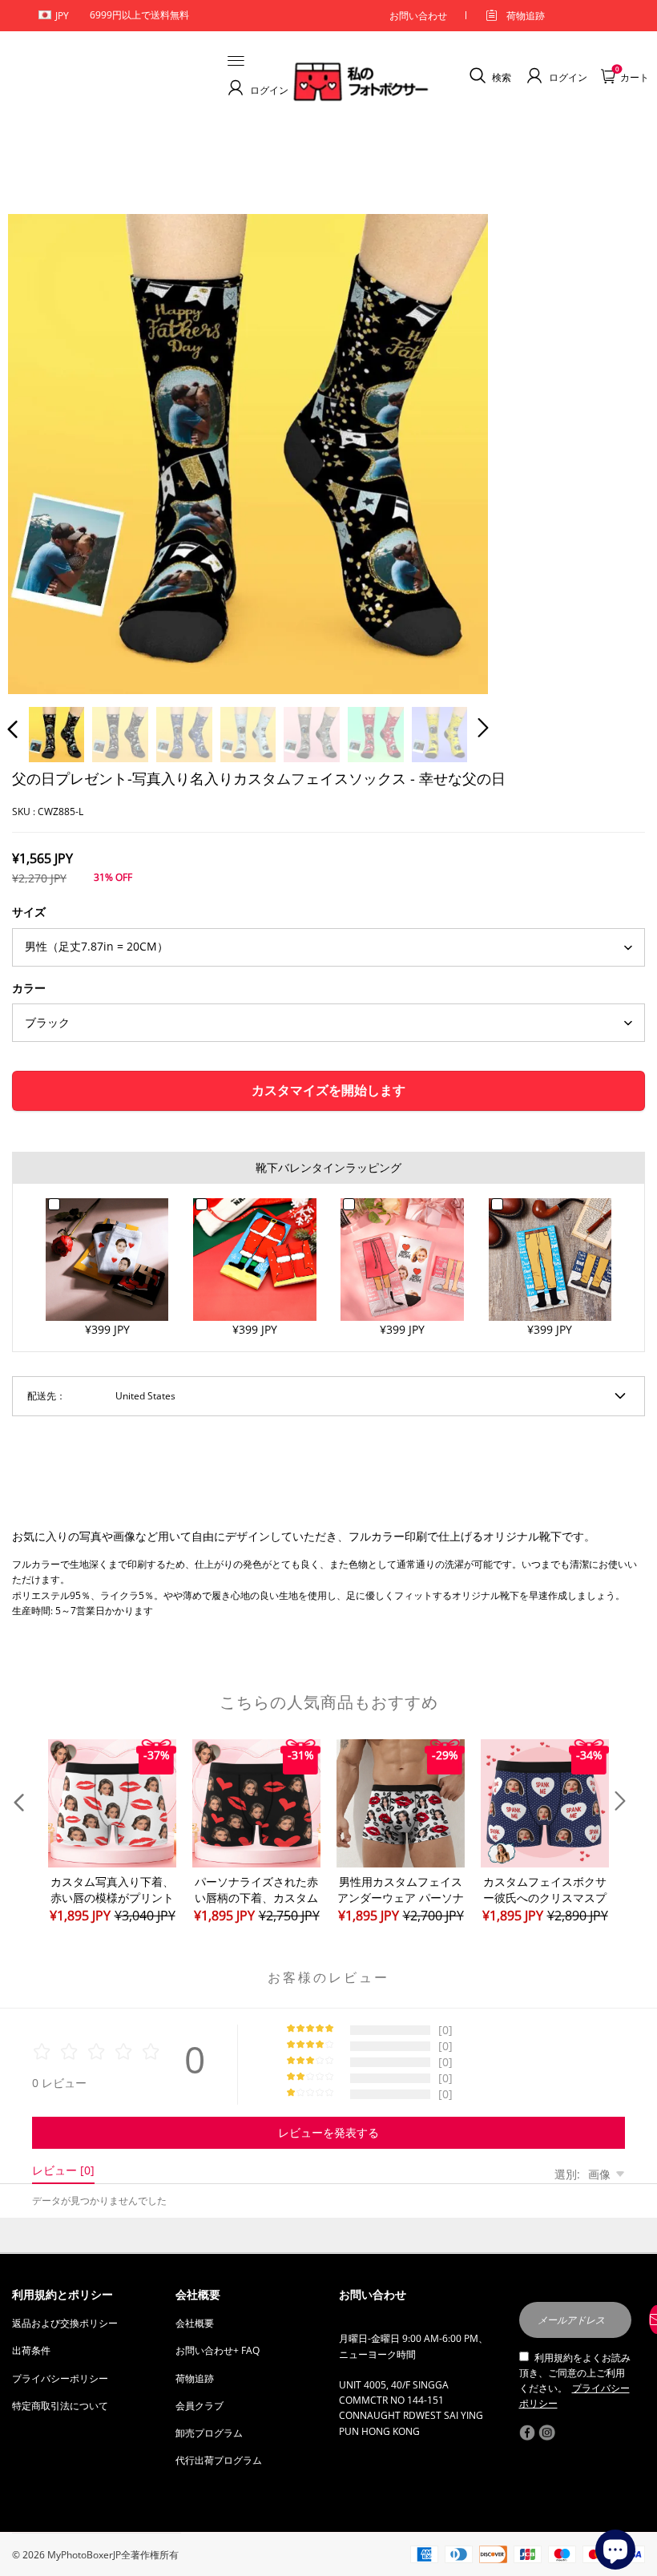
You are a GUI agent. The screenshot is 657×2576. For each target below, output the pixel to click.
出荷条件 (31, 2350)
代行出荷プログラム (219, 2460)
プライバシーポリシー (60, 2378)
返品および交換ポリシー (65, 2323)
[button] (45, 450)
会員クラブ (200, 2406)
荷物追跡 (526, 16)
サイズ (29, 912)
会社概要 (195, 2323)
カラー (29, 988)
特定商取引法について (60, 2406)
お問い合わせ (418, 16)
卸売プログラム (209, 2433)
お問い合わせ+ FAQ (218, 2350)
